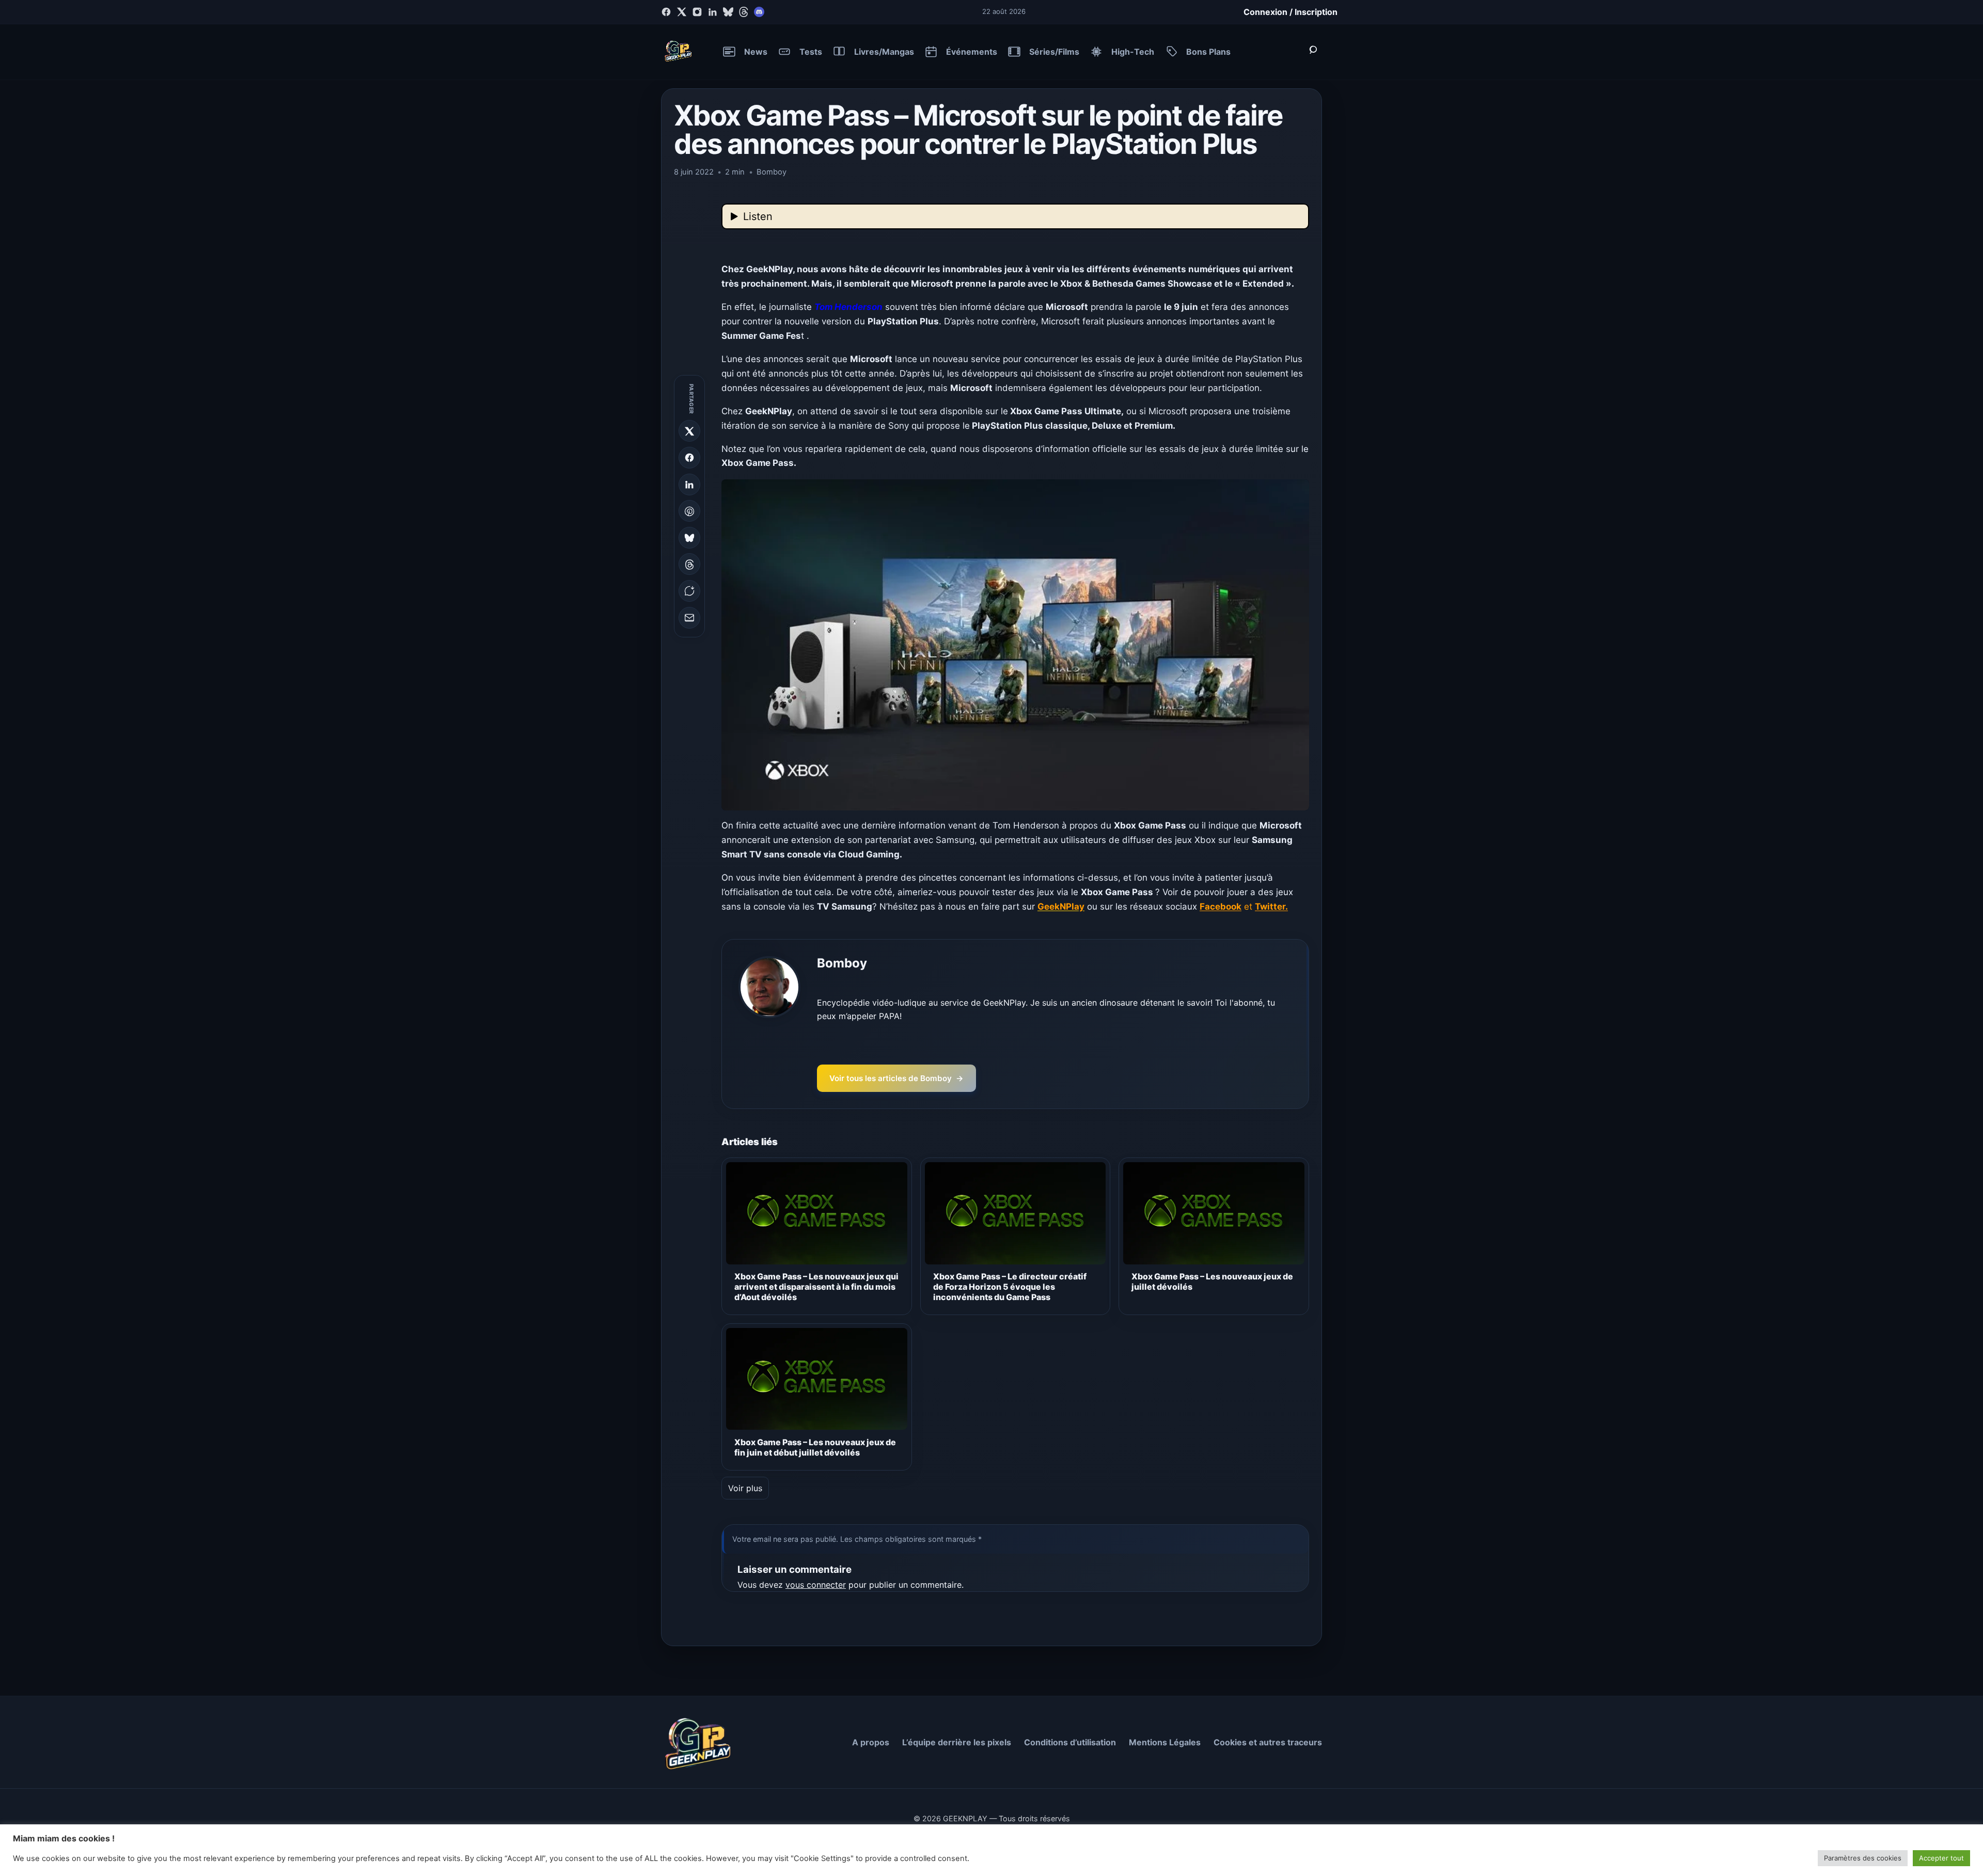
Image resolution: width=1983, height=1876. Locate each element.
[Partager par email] (689, 618)
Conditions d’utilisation (1070, 1742)
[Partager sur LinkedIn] (689, 484)
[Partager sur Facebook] (689, 458)
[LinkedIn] (713, 12)
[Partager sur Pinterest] (689, 511)
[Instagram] (697, 12)
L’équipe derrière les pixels (957, 1742)
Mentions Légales (1165, 1742)
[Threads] (744, 12)
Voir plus (745, 1488)
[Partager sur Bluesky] (689, 538)
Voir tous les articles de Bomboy (896, 1078)
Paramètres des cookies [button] (1863, 1858)
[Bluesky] (728, 12)
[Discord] (759, 12)
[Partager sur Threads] (689, 565)
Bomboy (842, 963)
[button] (1015, 645)
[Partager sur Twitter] (689, 431)
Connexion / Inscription (1290, 12)
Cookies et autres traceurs (1268, 1742)
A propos (871, 1742)
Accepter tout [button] (1941, 1858)
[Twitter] (682, 12)
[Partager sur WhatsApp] (689, 591)
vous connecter (816, 1585)
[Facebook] (666, 12)
